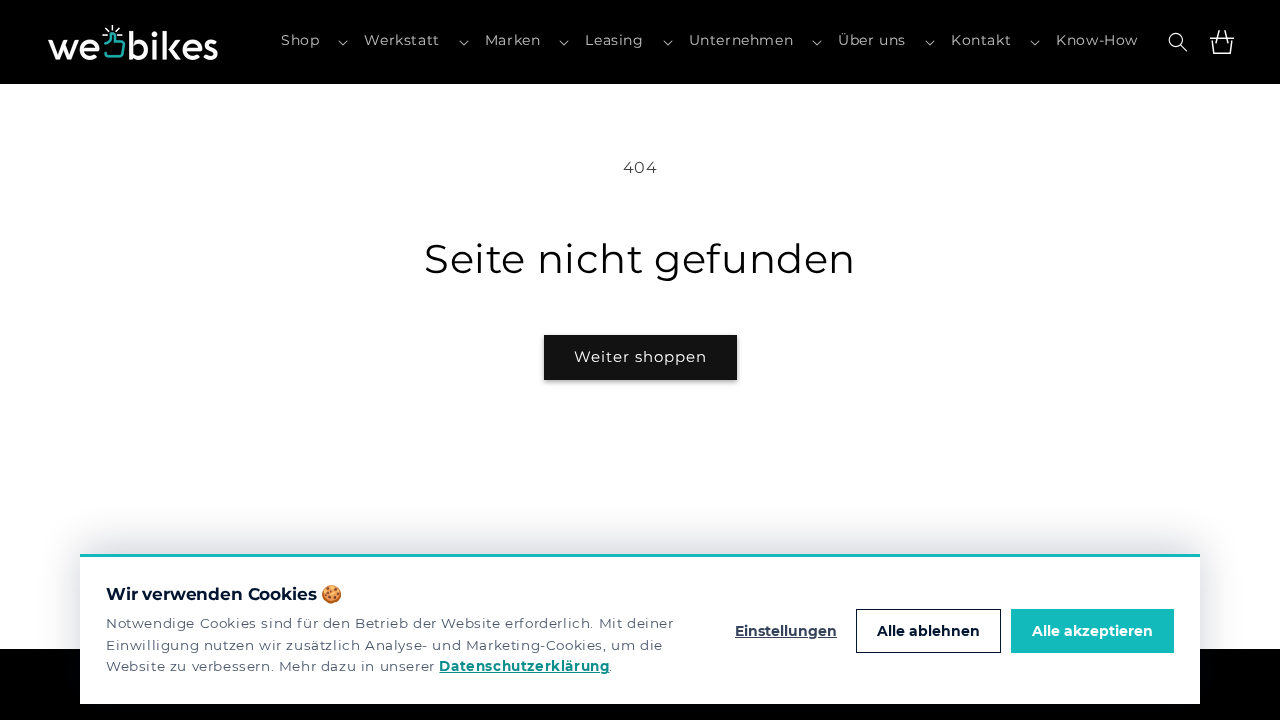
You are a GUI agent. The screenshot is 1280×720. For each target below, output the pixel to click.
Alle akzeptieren (1092, 631)
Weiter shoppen (640, 356)
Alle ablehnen (928, 631)
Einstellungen (786, 631)
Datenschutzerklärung (524, 666)
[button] (314, 42)
